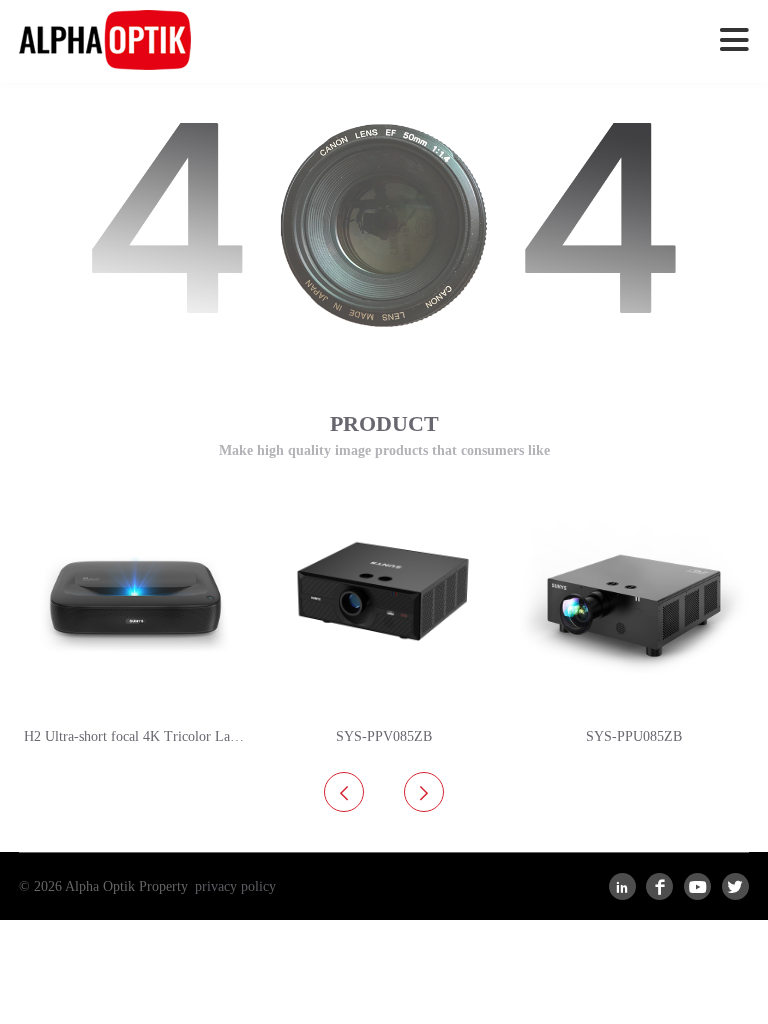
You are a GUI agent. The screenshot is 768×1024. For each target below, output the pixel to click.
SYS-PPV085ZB (384, 736)
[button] (424, 792)
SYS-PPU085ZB (634, 736)
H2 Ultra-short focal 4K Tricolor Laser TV (136, 736)
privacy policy (235, 886)
